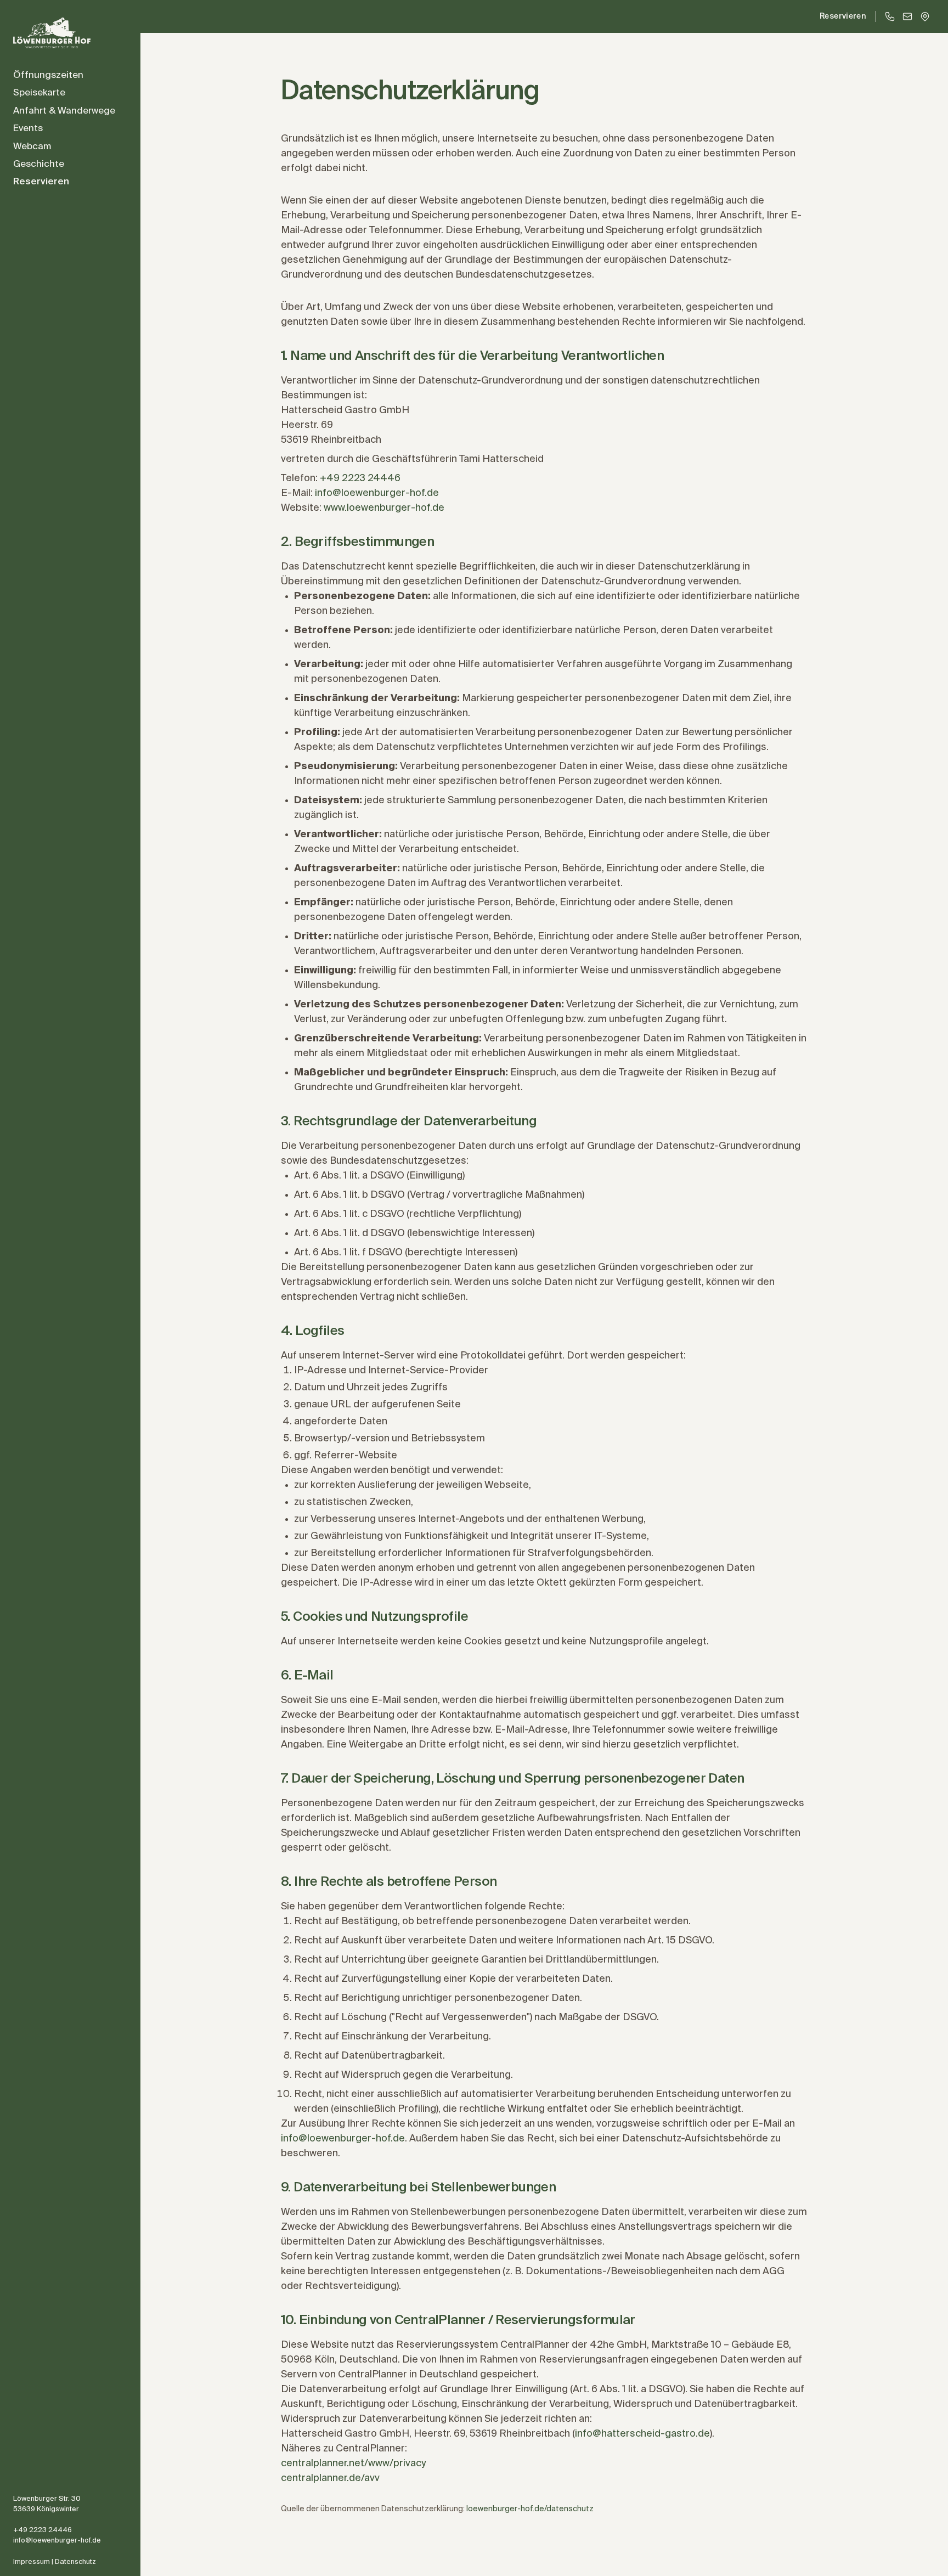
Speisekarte (39, 93)
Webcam (32, 147)
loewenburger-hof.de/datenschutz (530, 2509)
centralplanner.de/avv (330, 2478)
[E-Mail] (907, 16)
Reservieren (41, 182)
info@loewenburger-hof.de (57, 2541)
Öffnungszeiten (48, 75)
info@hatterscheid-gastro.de (642, 2434)
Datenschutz (75, 2562)
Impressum (32, 2562)
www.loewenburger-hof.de (384, 508)
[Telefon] (890, 16)
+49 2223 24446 (43, 2530)
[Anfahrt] (925, 16)
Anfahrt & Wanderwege (64, 111)
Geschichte (39, 164)
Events (28, 129)
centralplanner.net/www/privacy (353, 2464)
